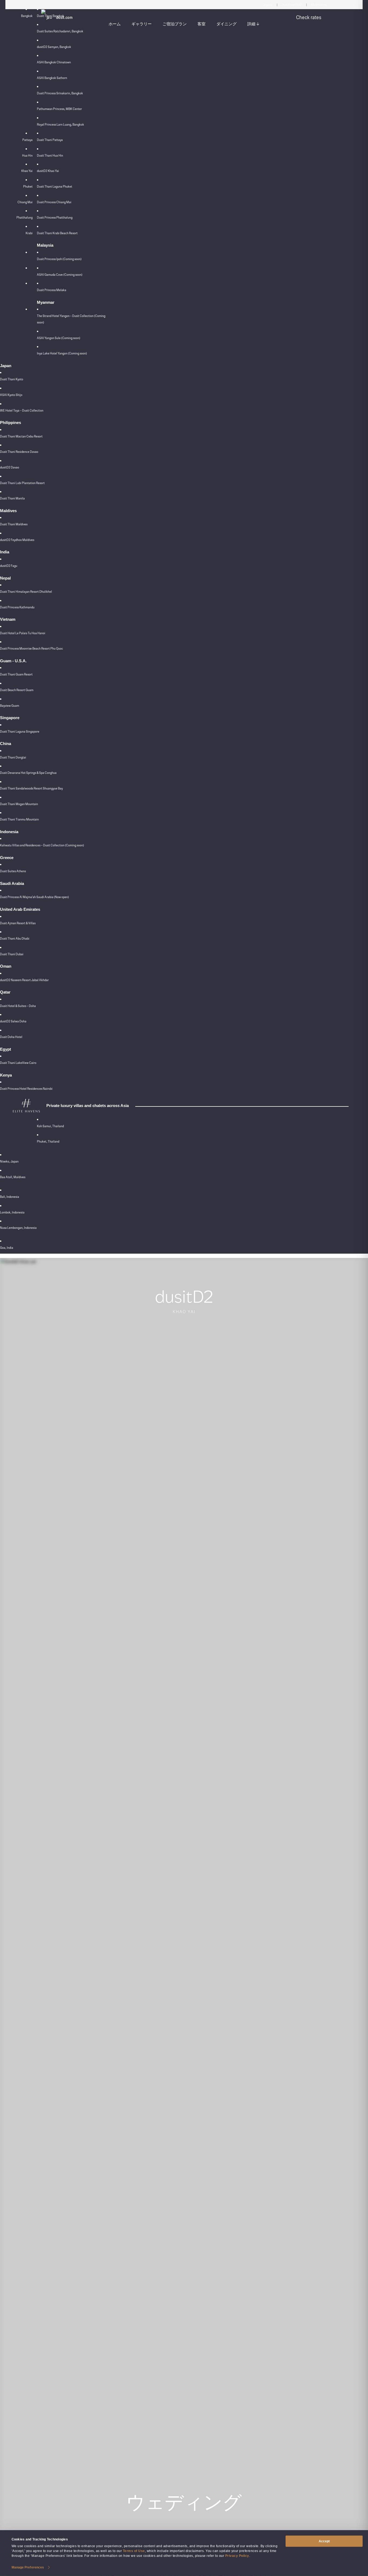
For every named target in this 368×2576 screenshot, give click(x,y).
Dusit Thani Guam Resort (16, 674)
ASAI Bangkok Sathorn (52, 78)
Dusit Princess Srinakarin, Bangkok (60, 93)
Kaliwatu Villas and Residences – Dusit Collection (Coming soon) (42, 845)
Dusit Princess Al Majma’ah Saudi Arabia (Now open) (34, 897)
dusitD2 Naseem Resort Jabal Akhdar (24, 980)
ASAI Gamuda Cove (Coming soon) (60, 275)
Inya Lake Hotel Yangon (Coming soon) (62, 353)
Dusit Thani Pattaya (50, 140)
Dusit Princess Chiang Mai (54, 202)
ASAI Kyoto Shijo (11, 395)
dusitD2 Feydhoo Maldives (17, 540)
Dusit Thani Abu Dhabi (15, 939)
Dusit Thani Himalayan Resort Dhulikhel (26, 592)
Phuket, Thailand (48, 1142)
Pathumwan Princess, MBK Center (59, 109)
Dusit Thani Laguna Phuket (55, 187)
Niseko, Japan (9, 1161)
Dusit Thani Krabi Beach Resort (57, 233)
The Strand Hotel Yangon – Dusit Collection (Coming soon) (71, 319)
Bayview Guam (10, 706)
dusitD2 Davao (10, 467)
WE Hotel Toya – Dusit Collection (22, 411)
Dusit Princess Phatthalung (55, 218)
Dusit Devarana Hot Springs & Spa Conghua (28, 773)
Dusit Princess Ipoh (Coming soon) (59, 259)
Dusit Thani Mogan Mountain (19, 804)
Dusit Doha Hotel (11, 1037)
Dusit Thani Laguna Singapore (20, 732)
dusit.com (64, 18)
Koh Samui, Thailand (50, 1126)
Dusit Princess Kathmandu (17, 607)
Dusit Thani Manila (12, 498)
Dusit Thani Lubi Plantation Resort (22, 483)
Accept (324, 2541)
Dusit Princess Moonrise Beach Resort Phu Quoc (32, 649)
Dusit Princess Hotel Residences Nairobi (26, 1089)
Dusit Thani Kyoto (12, 379)
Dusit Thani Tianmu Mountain (19, 819)
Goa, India (7, 1248)
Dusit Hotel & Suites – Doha (18, 1006)
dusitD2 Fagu (9, 566)
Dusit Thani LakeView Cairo (18, 1063)
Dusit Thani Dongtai (13, 757)
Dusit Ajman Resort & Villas (18, 923)
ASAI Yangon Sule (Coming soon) (59, 338)
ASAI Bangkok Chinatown (54, 62)
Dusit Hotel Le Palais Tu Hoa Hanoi (23, 633)
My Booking (319, 5)
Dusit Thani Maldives (14, 524)
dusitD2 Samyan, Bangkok (54, 47)
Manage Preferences (28, 2567)
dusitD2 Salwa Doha (13, 1021)
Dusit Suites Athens (13, 871)
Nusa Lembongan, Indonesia (18, 1228)
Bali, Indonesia (10, 1197)
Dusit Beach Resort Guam (17, 690)
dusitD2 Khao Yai (48, 171)
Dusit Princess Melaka (52, 290)
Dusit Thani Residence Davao (19, 452)
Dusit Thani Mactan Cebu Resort (21, 436)
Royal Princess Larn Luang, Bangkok (60, 125)
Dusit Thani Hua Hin (50, 156)
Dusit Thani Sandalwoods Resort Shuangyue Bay (31, 788)
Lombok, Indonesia (12, 1212)
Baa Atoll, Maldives (13, 1177)
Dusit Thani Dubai (12, 954)
